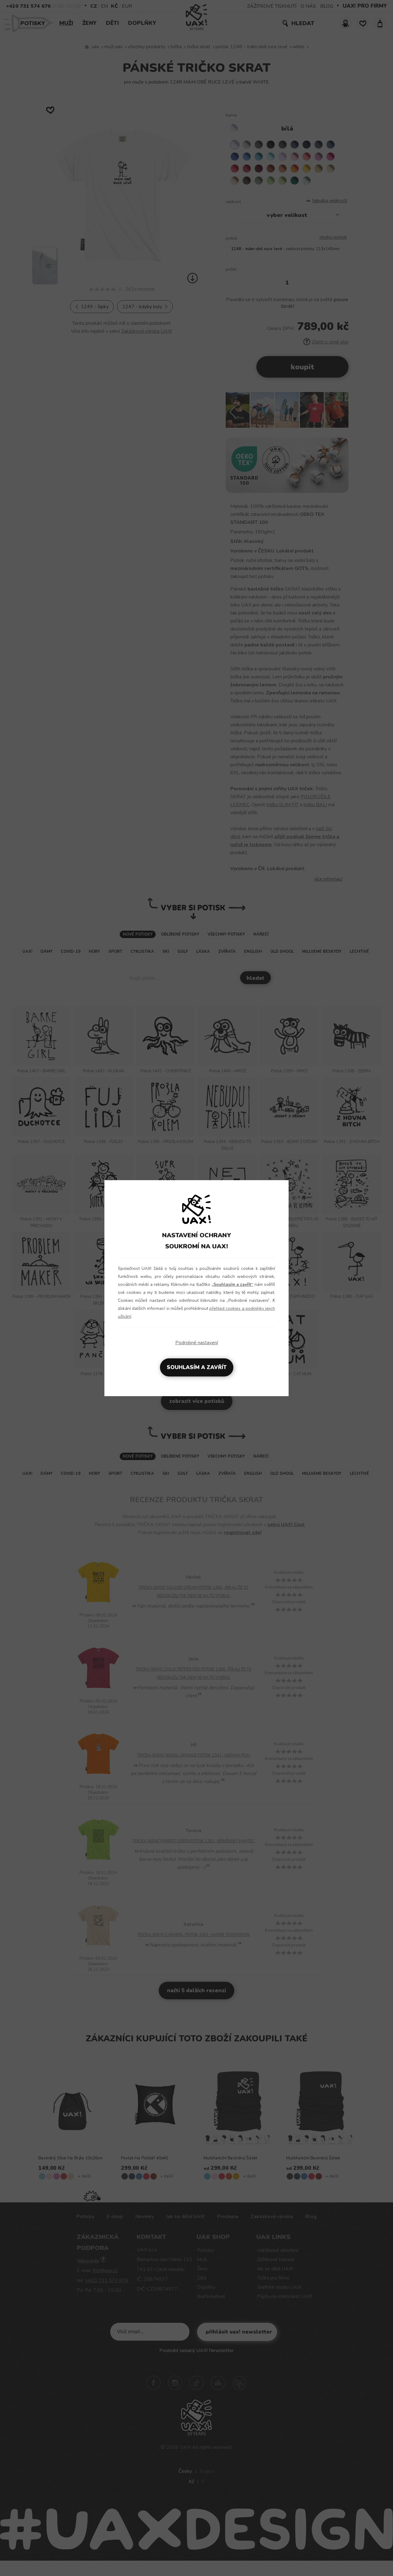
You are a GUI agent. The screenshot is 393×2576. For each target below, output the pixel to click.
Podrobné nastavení (197, 1343)
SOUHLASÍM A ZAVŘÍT (197, 1367)
